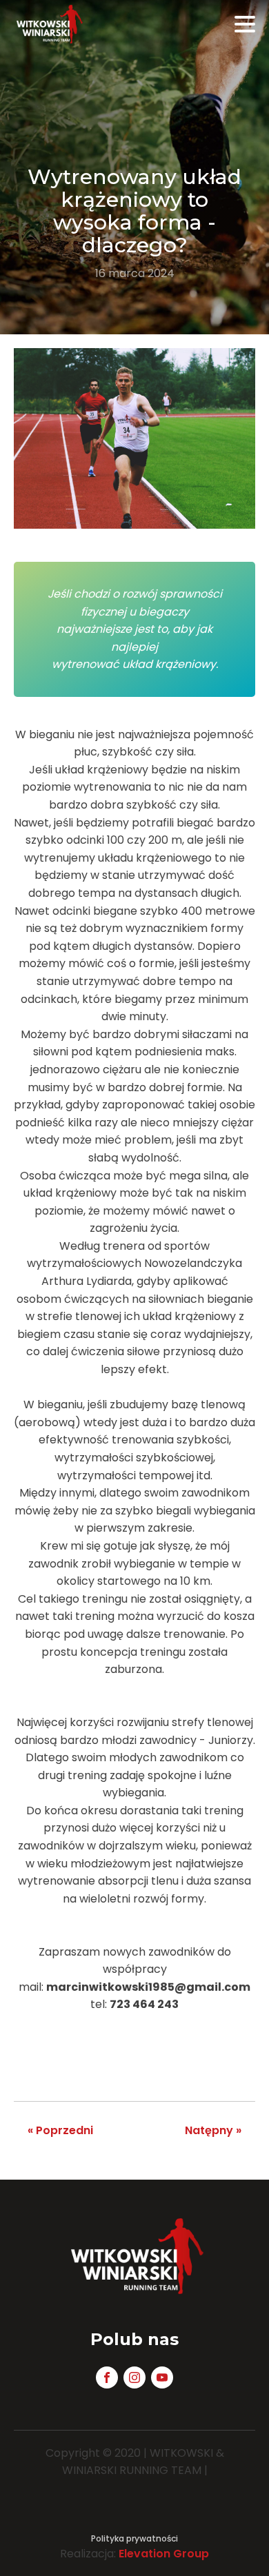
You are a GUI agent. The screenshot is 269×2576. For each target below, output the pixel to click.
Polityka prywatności (134, 2538)
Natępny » (213, 2130)
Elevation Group (164, 2554)
